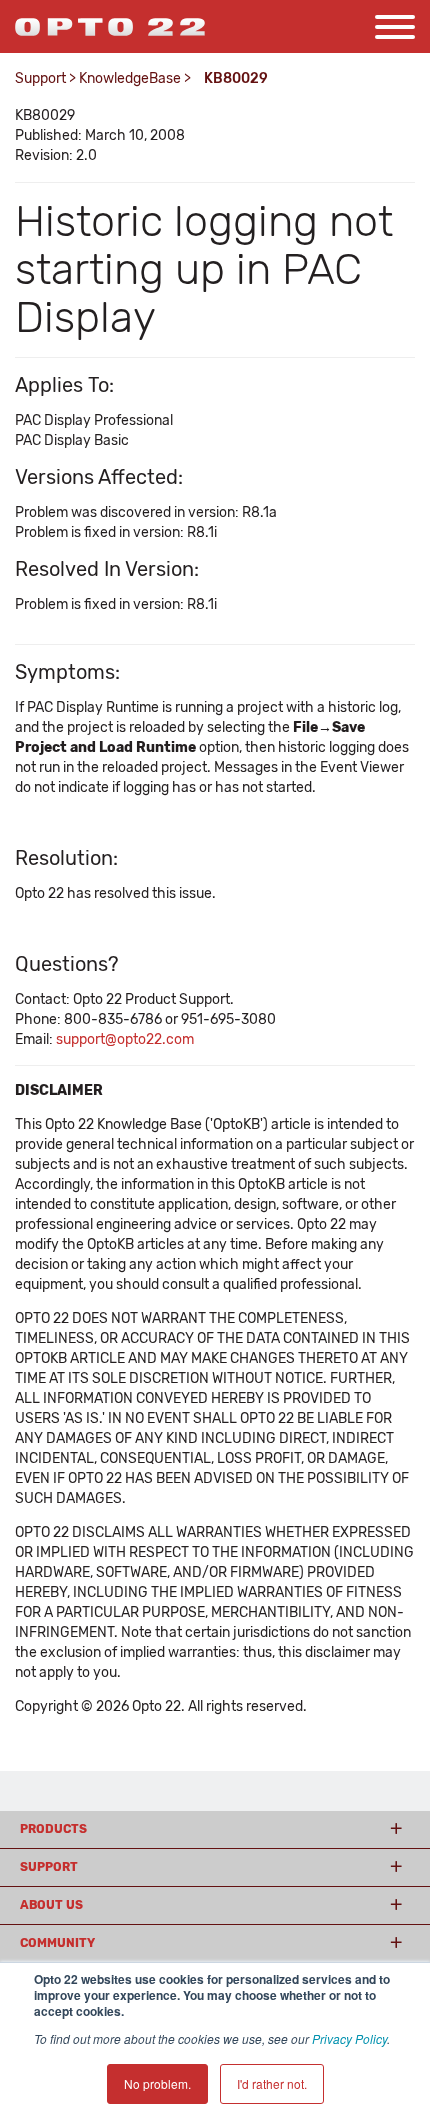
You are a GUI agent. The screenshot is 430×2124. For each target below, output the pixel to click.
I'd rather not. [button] (272, 2083)
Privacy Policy (349, 2038)
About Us (51, 1905)
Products (53, 1829)
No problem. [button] (157, 2083)
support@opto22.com (125, 1039)
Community (57, 1943)
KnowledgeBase (130, 78)
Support (40, 78)
